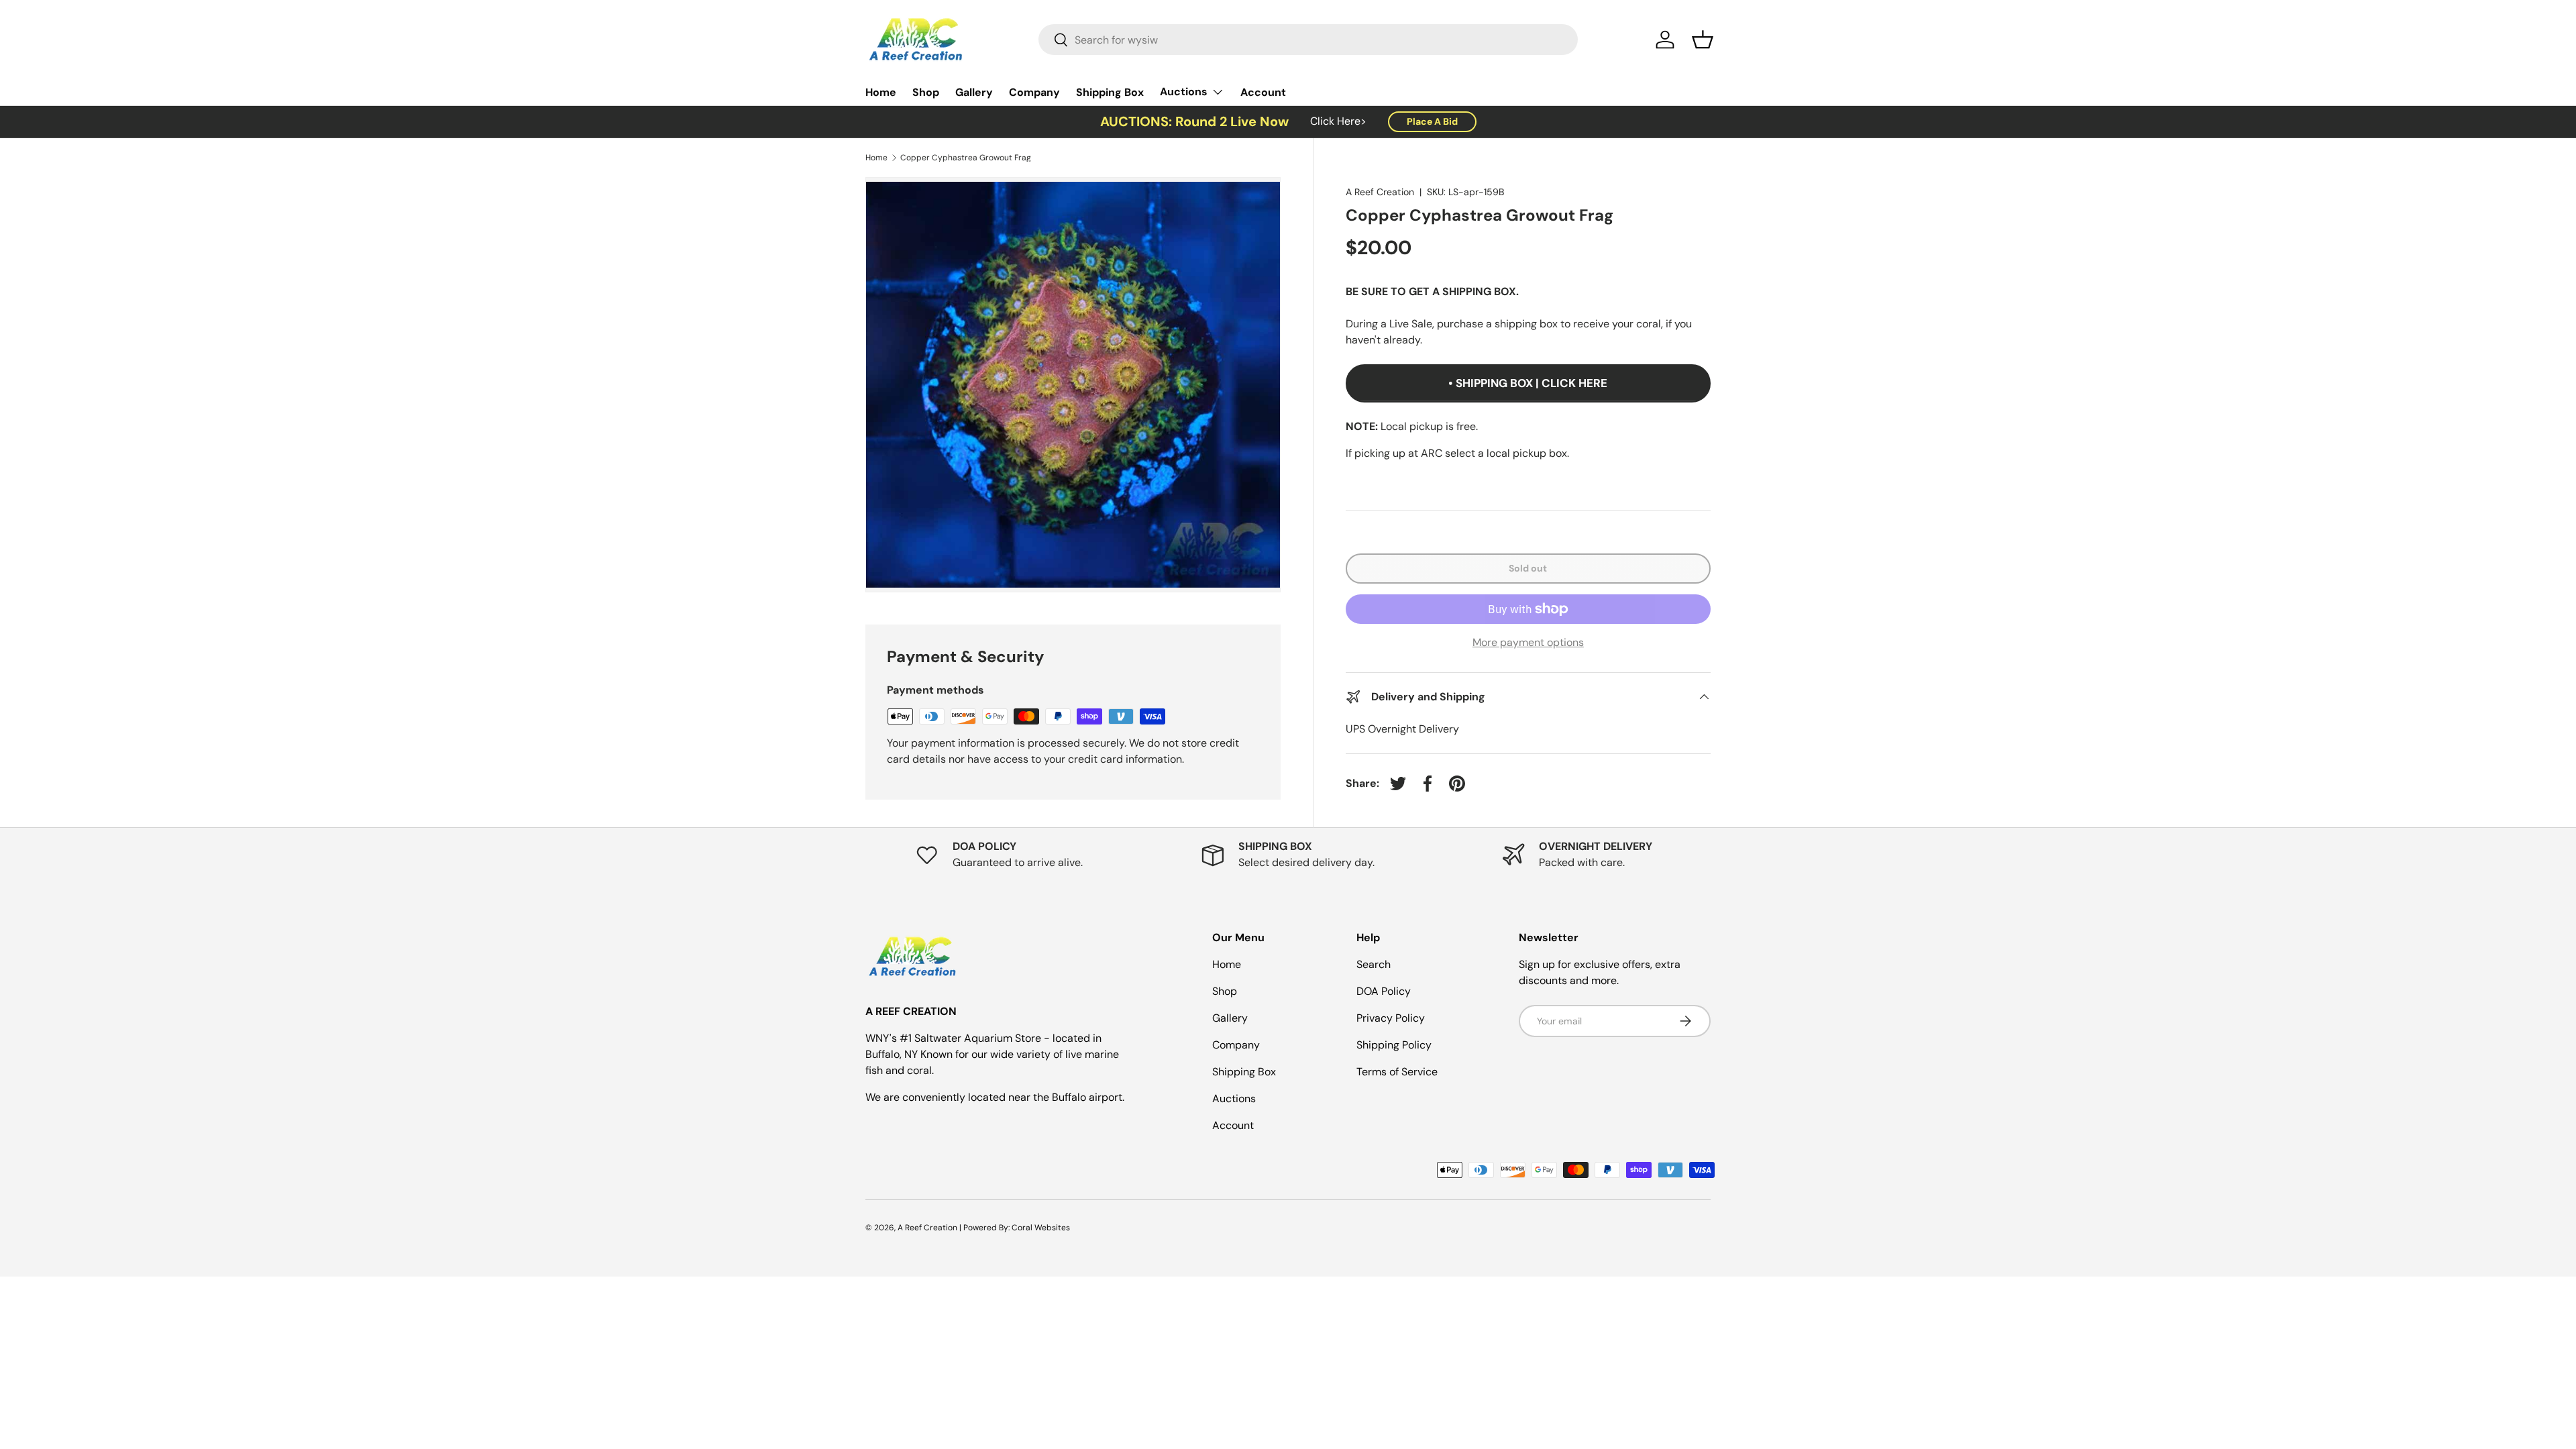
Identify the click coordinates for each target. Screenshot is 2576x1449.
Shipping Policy (1394, 1045)
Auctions (1184, 92)
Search (1374, 964)
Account (1263, 92)
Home (881, 92)
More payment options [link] (1528, 642)
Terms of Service (1397, 1072)
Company (1034, 92)
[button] (1703, 40)
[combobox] (1308, 40)
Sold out (1528, 568)
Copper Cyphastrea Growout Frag (966, 158)
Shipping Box (1110, 92)
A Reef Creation (1380, 192)
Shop (926, 92)
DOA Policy (1384, 991)
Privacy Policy (1391, 1018)
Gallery (974, 92)
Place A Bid (1432, 121)
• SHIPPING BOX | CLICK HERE (1528, 383)
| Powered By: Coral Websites (1015, 1228)
